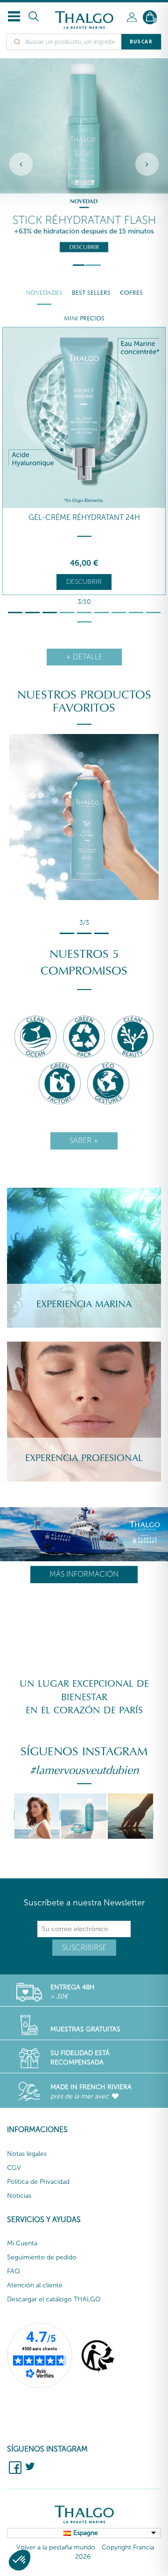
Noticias (19, 2196)
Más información (84, 1574)
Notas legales (27, 2154)
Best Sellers (91, 293)
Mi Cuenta (22, 2243)
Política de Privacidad (38, 2182)
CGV (14, 2168)
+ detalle (84, 657)
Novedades (44, 293)
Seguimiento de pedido (42, 2257)
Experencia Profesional (84, 1458)
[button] (20, 2560)
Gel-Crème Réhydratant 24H (84, 517)
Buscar (141, 42)
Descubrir (84, 582)
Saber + (84, 1140)
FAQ (14, 2271)
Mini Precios (84, 319)
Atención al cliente (35, 2285)
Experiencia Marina (84, 1304)
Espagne (86, 2533)
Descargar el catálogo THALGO (54, 2299)
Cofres (131, 293)
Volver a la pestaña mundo (56, 2547)
